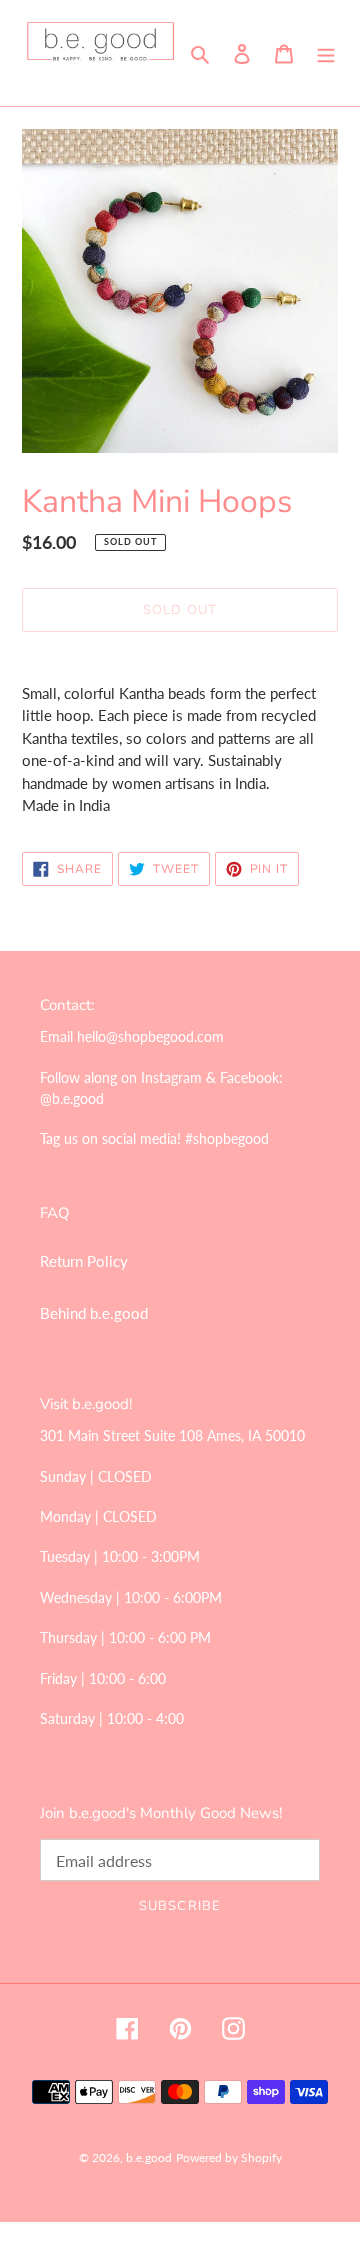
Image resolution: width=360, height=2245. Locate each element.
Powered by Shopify (229, 2157)
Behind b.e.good (94, 1313)
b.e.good (149, 2157)
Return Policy (84, 1261)
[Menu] (326, 52)
